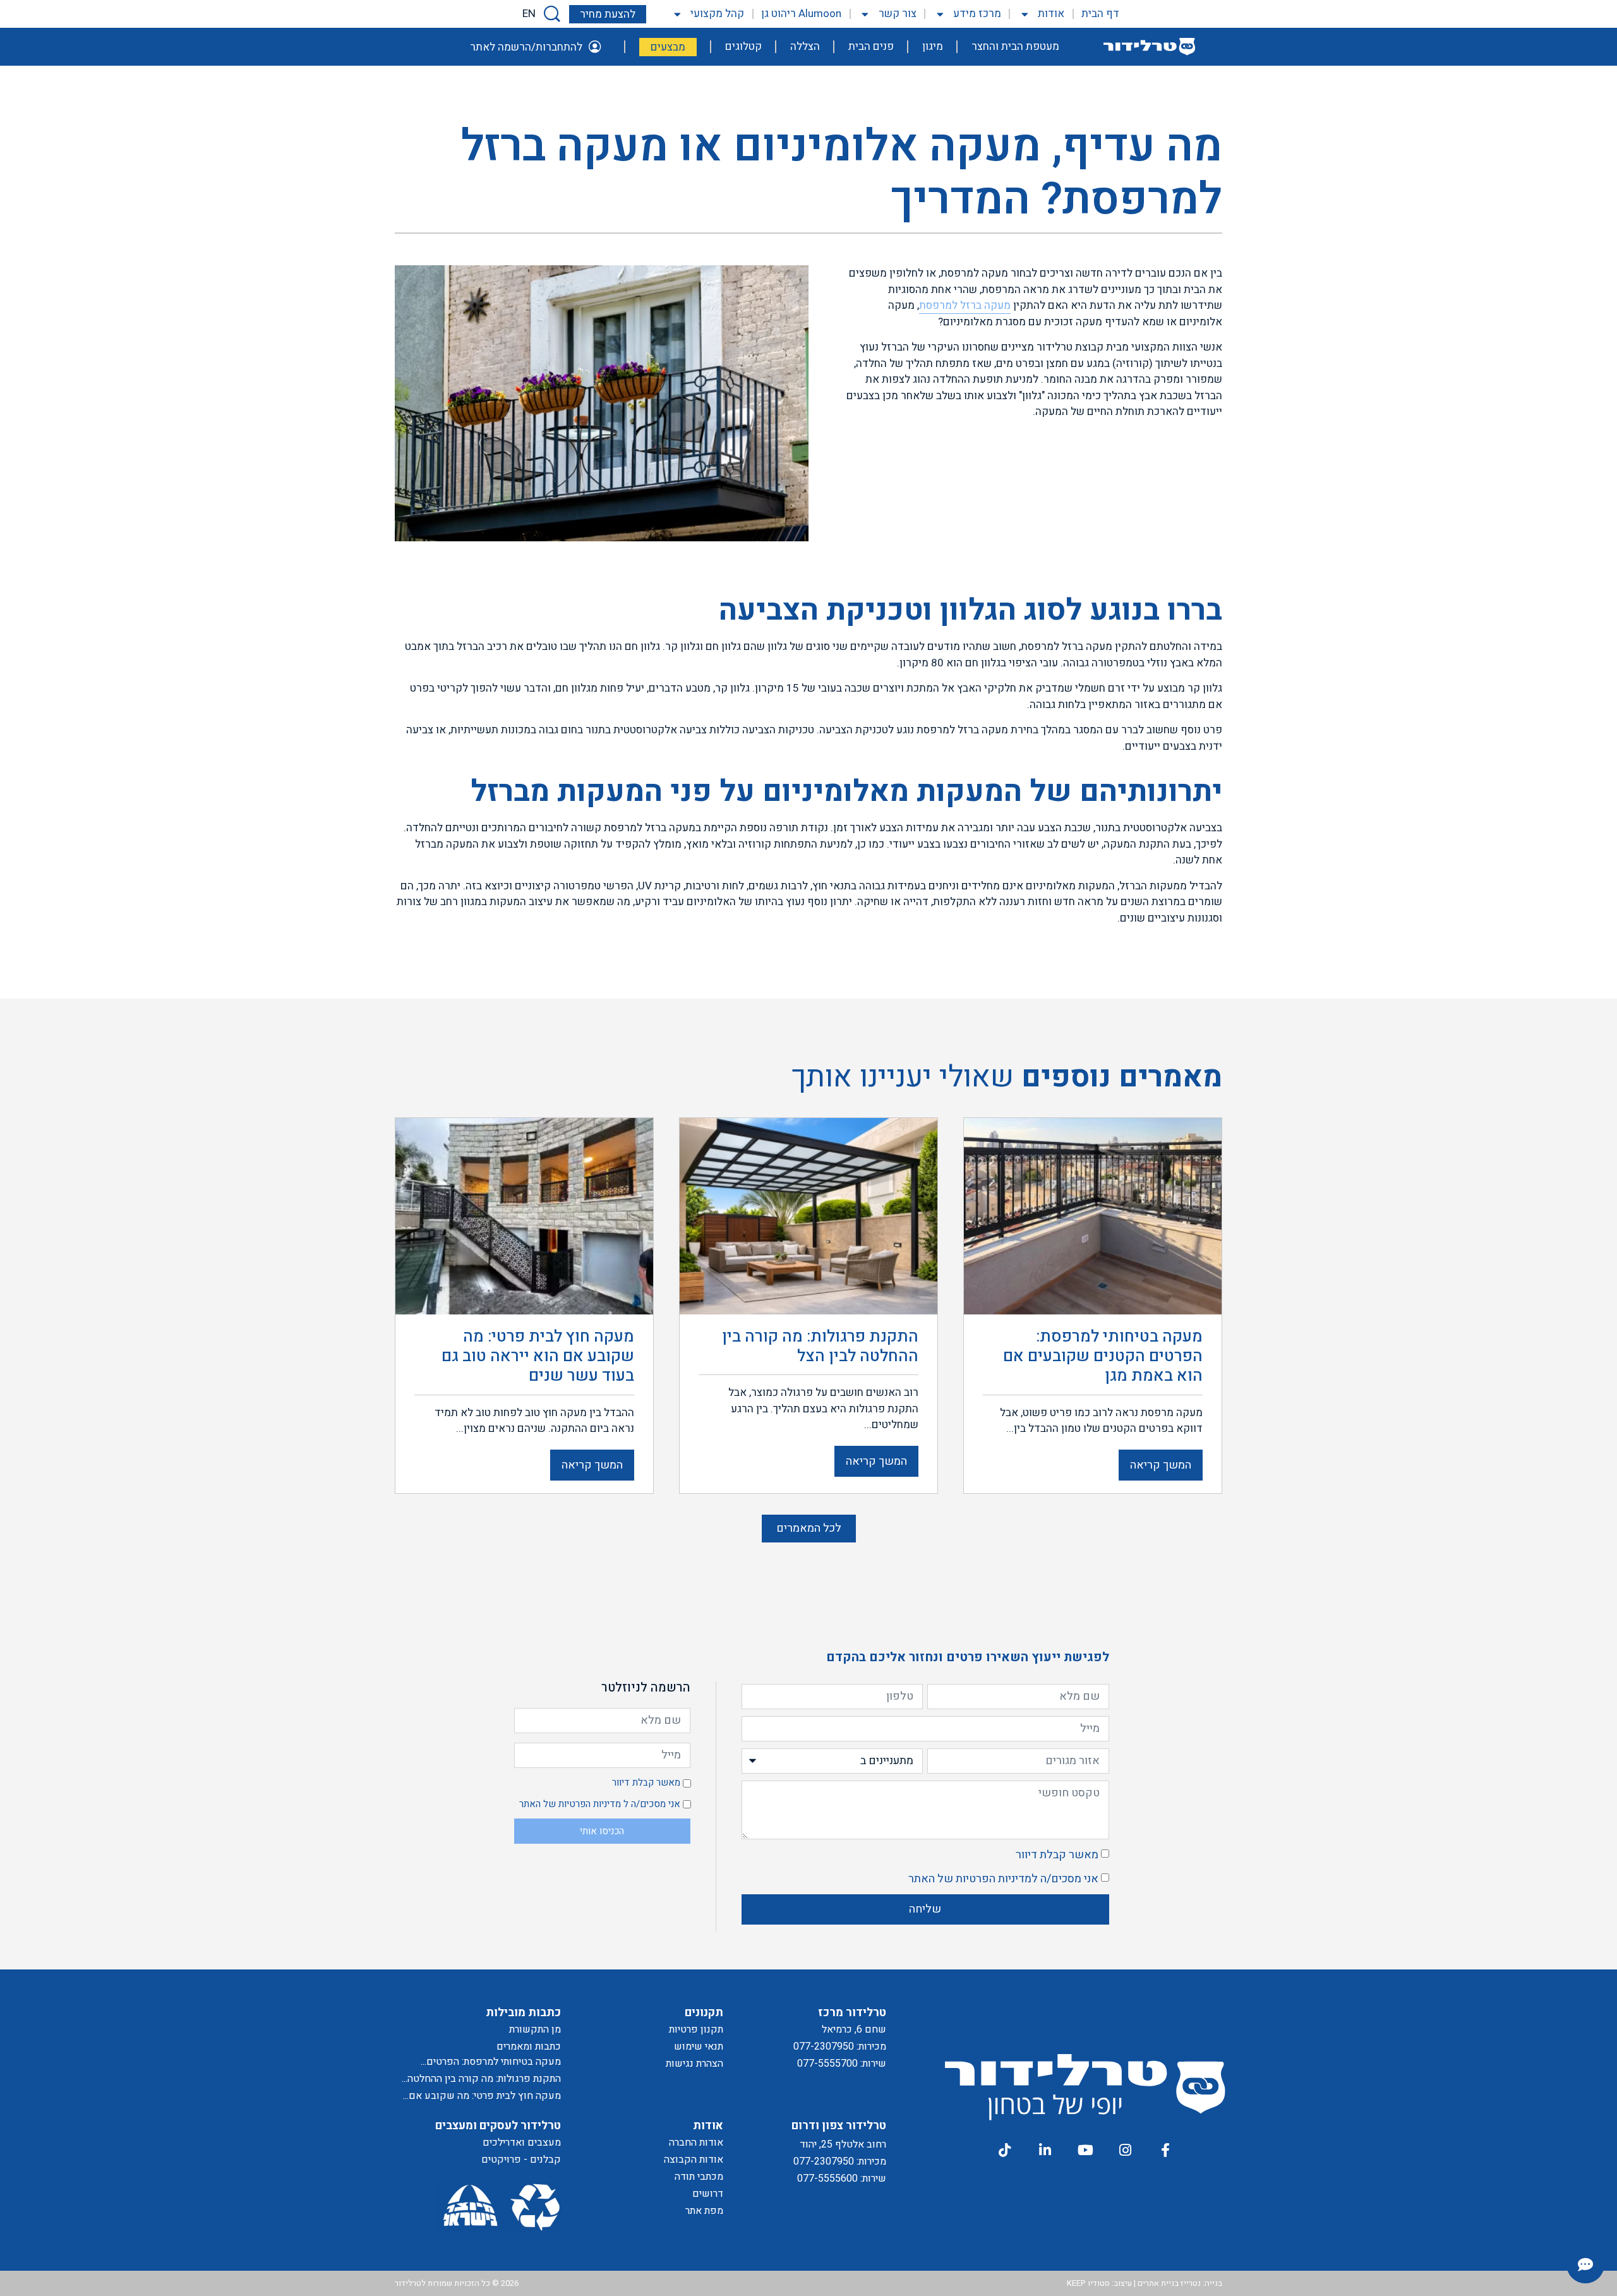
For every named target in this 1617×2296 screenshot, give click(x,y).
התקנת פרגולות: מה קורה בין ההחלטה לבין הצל (484, 2079)
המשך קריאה (1161, 1465)
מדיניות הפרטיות (994, 1879)
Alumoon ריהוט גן (801, 14)
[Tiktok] (1004, 2150)
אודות (1051, 14)
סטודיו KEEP (1088, 2283)
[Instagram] (1126, 2150)
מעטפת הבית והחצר (1015, 46)
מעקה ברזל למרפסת (965, 305)
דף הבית (1100, 14)
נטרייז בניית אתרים (1169, 2283)
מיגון (933, 46)
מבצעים (668, 47)
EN (529, 14)
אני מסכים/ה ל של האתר (1003, 1879)
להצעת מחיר (608, 14)
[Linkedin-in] (1045, 2150)
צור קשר (897, 14)
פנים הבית (871, 46)
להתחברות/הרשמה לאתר (526, 47)
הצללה (805, 46)
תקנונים (704, 2013)
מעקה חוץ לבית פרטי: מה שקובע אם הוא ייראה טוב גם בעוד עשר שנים (485, 2096)
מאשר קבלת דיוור (1057, 1855)
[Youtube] (1085, 2150)
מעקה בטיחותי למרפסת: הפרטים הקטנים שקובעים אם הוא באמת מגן (485, 2062)
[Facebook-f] (1165, 2150)
